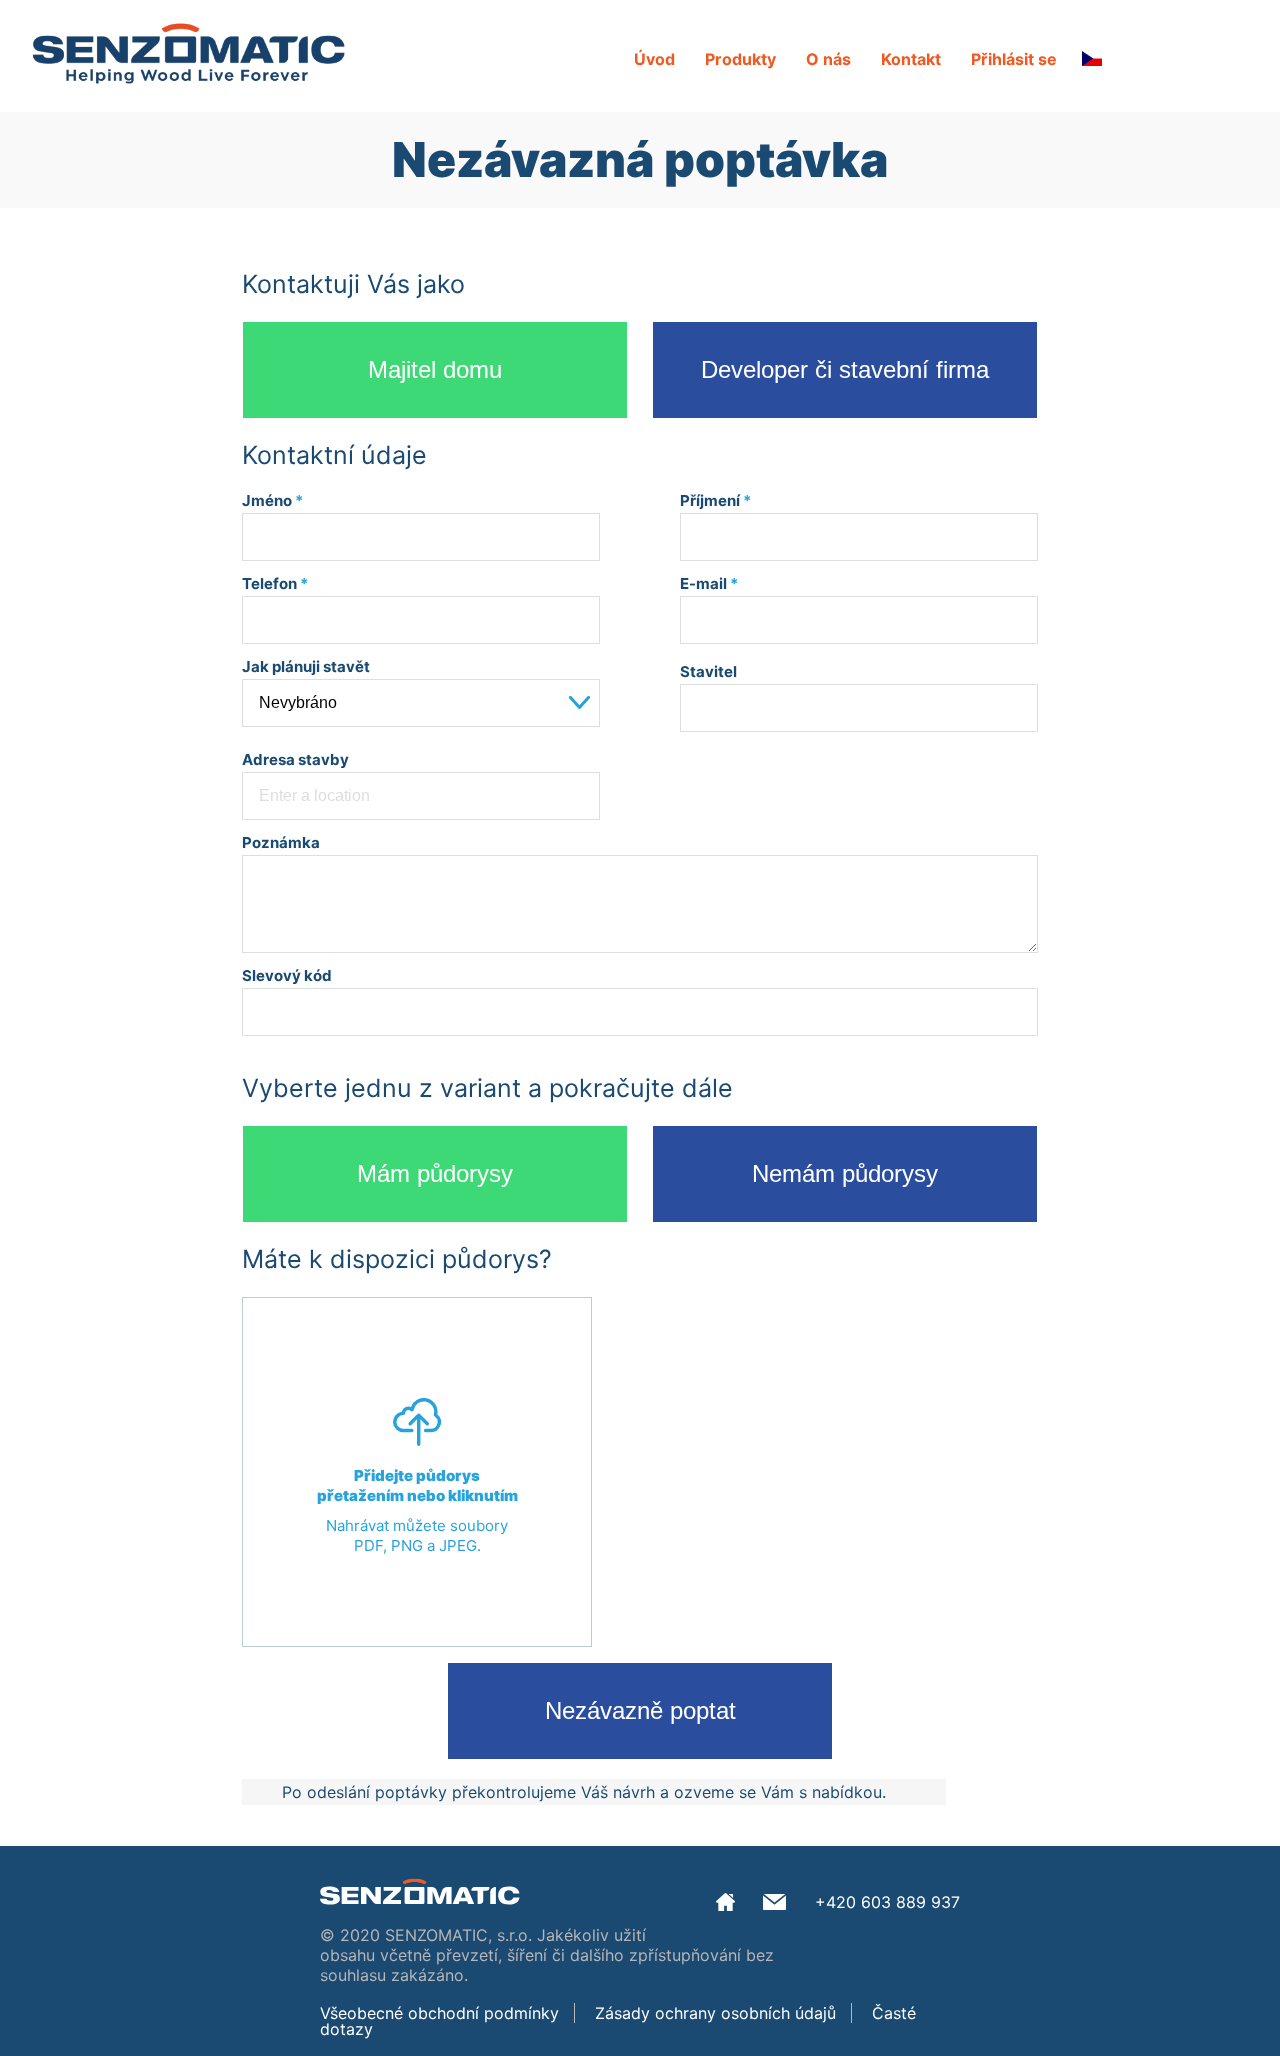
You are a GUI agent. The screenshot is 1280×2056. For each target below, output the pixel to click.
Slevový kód (287, 975)
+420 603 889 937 (887, 1902)
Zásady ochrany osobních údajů (715, 2013)
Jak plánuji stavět (306, 666)
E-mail (709, 583)
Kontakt (911, 59)
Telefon (275, 583)
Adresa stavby (295, 759)
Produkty (740, 59)
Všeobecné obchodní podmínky (439, 2013)
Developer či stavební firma (845, 369)
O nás (828, 59)
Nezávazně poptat (640, 1710)
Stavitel (708, 671)
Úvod (654, 59)
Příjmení (715, 500)
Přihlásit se (1014, 59)
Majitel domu (435, 369)
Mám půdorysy (435, 1173)
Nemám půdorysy (845, 1173)
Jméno (272, 500)
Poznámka (281, 842)
